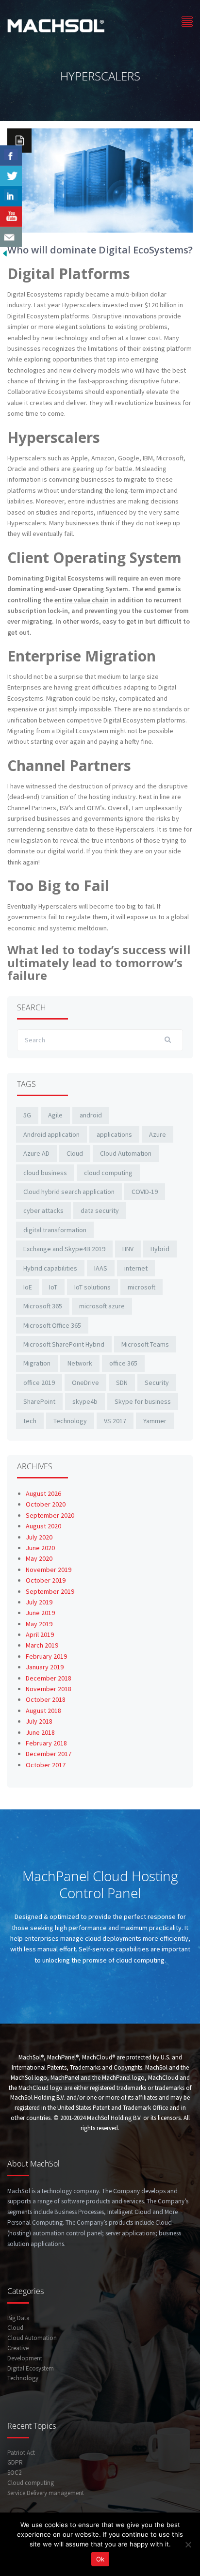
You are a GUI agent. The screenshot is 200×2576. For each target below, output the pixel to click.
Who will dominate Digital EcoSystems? (100, 250)
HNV (128, 1249)
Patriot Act (21, 2453)
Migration (37, 1363)
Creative (18, 2348)
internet (136, 1268)
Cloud (75, 1153)
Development (25, 2358)
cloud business (45, 1173)
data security (100, 1210)
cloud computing (108, 1173)
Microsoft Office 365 (52, 1325)
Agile (55, 1115)
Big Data (18, 2318)
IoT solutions (92, 1287)
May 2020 (39, 1558)
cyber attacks (43, 1210)
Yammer (155, 1421)
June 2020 (40, 1548)
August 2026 (43, 1493)
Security (157, 1382)
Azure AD (36, 1153)
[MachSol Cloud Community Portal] (56, 24)
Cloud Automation (126, 1153)
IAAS (101, 1268)
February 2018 (46, 1743)
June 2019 (40, 1613)
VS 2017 (115, 1421)
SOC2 (14, 2473)
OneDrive (85, 1382)
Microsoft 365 (43, 1306)
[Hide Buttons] (5, 252)
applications (114, 1134)
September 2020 (50, 1515)
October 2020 (46, 1504)
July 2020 (39, 1537)
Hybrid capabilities (50, 1268)
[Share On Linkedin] (11, 196)
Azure (158, 1134)
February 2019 (46, 1656)
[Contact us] (11, 237)
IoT (53, 1287)
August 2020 (43, 1526)
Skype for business (143, 1401)
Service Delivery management (46, 2493)
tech (30, 1421)
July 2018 (39, 1721)
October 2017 (46, 1765)
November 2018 (49, 1689)
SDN (122, 1382)
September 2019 (50, 1591)
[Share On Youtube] (11, 217)
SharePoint (39, 1401)
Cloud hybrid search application (69, 1192)
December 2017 (49, 1754)
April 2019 (40, 1634)
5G (27, 1115)
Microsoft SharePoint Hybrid (64, 1344)
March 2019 (42, 1645)
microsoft (142, 1287)
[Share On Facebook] (11, 156)
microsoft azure (102, 1306)
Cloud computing (31, 2483)
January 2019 (45, 1667)
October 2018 (46, 1699)
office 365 (123, 1363)
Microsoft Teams (145, 1344)
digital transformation (55, 1230)
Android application (51, 1134)
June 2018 (40, 1732)
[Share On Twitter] (11, 176)
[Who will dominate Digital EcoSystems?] (100, 180)
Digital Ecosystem (31, 2368)
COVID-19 (145, 1192)
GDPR (15, 2462)
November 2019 (49, 1570)
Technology (70, 1421)
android (91, 1115)
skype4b (85, 1401)
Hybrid (160, 1249)
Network (80, 1363)
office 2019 (39, 1382)
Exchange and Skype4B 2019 (64, 1249)
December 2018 (49, 1678)
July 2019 (39, 1602)
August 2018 (43, 1711)
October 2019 (46, 1580)
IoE (28, 1287)
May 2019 (39, 1624)
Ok (100, 2559)
